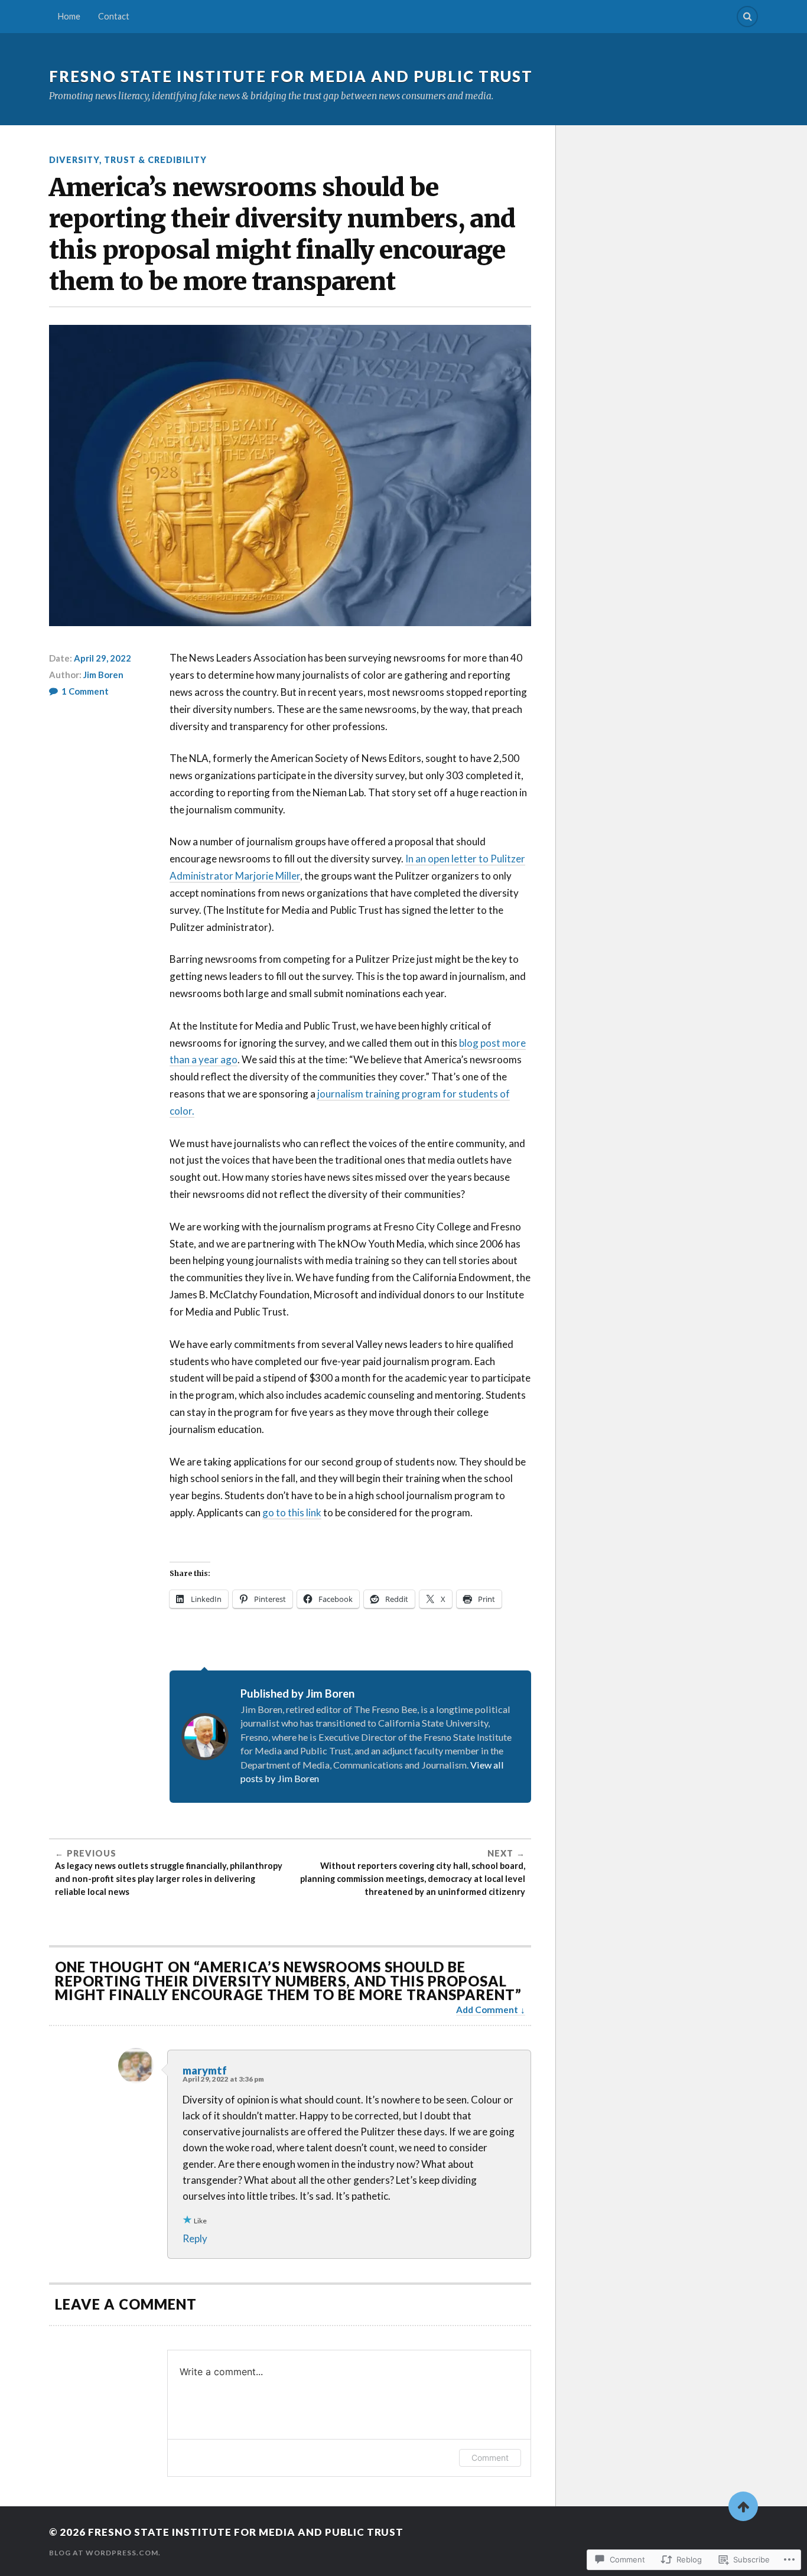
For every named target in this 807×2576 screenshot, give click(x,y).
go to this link (292, 1512)
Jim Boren (103, 675)
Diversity (74, 160)
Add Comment (487, 2010)
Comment (490, 2458)
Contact (114, 16)
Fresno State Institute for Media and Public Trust (291, 76)
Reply (195, 2238)
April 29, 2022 (102, 658)
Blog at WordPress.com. (105, 2553)
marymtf (205, 2070)
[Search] (747, 17)
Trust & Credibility (155, 160)
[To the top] (743, 2506)
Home (69, 16)
